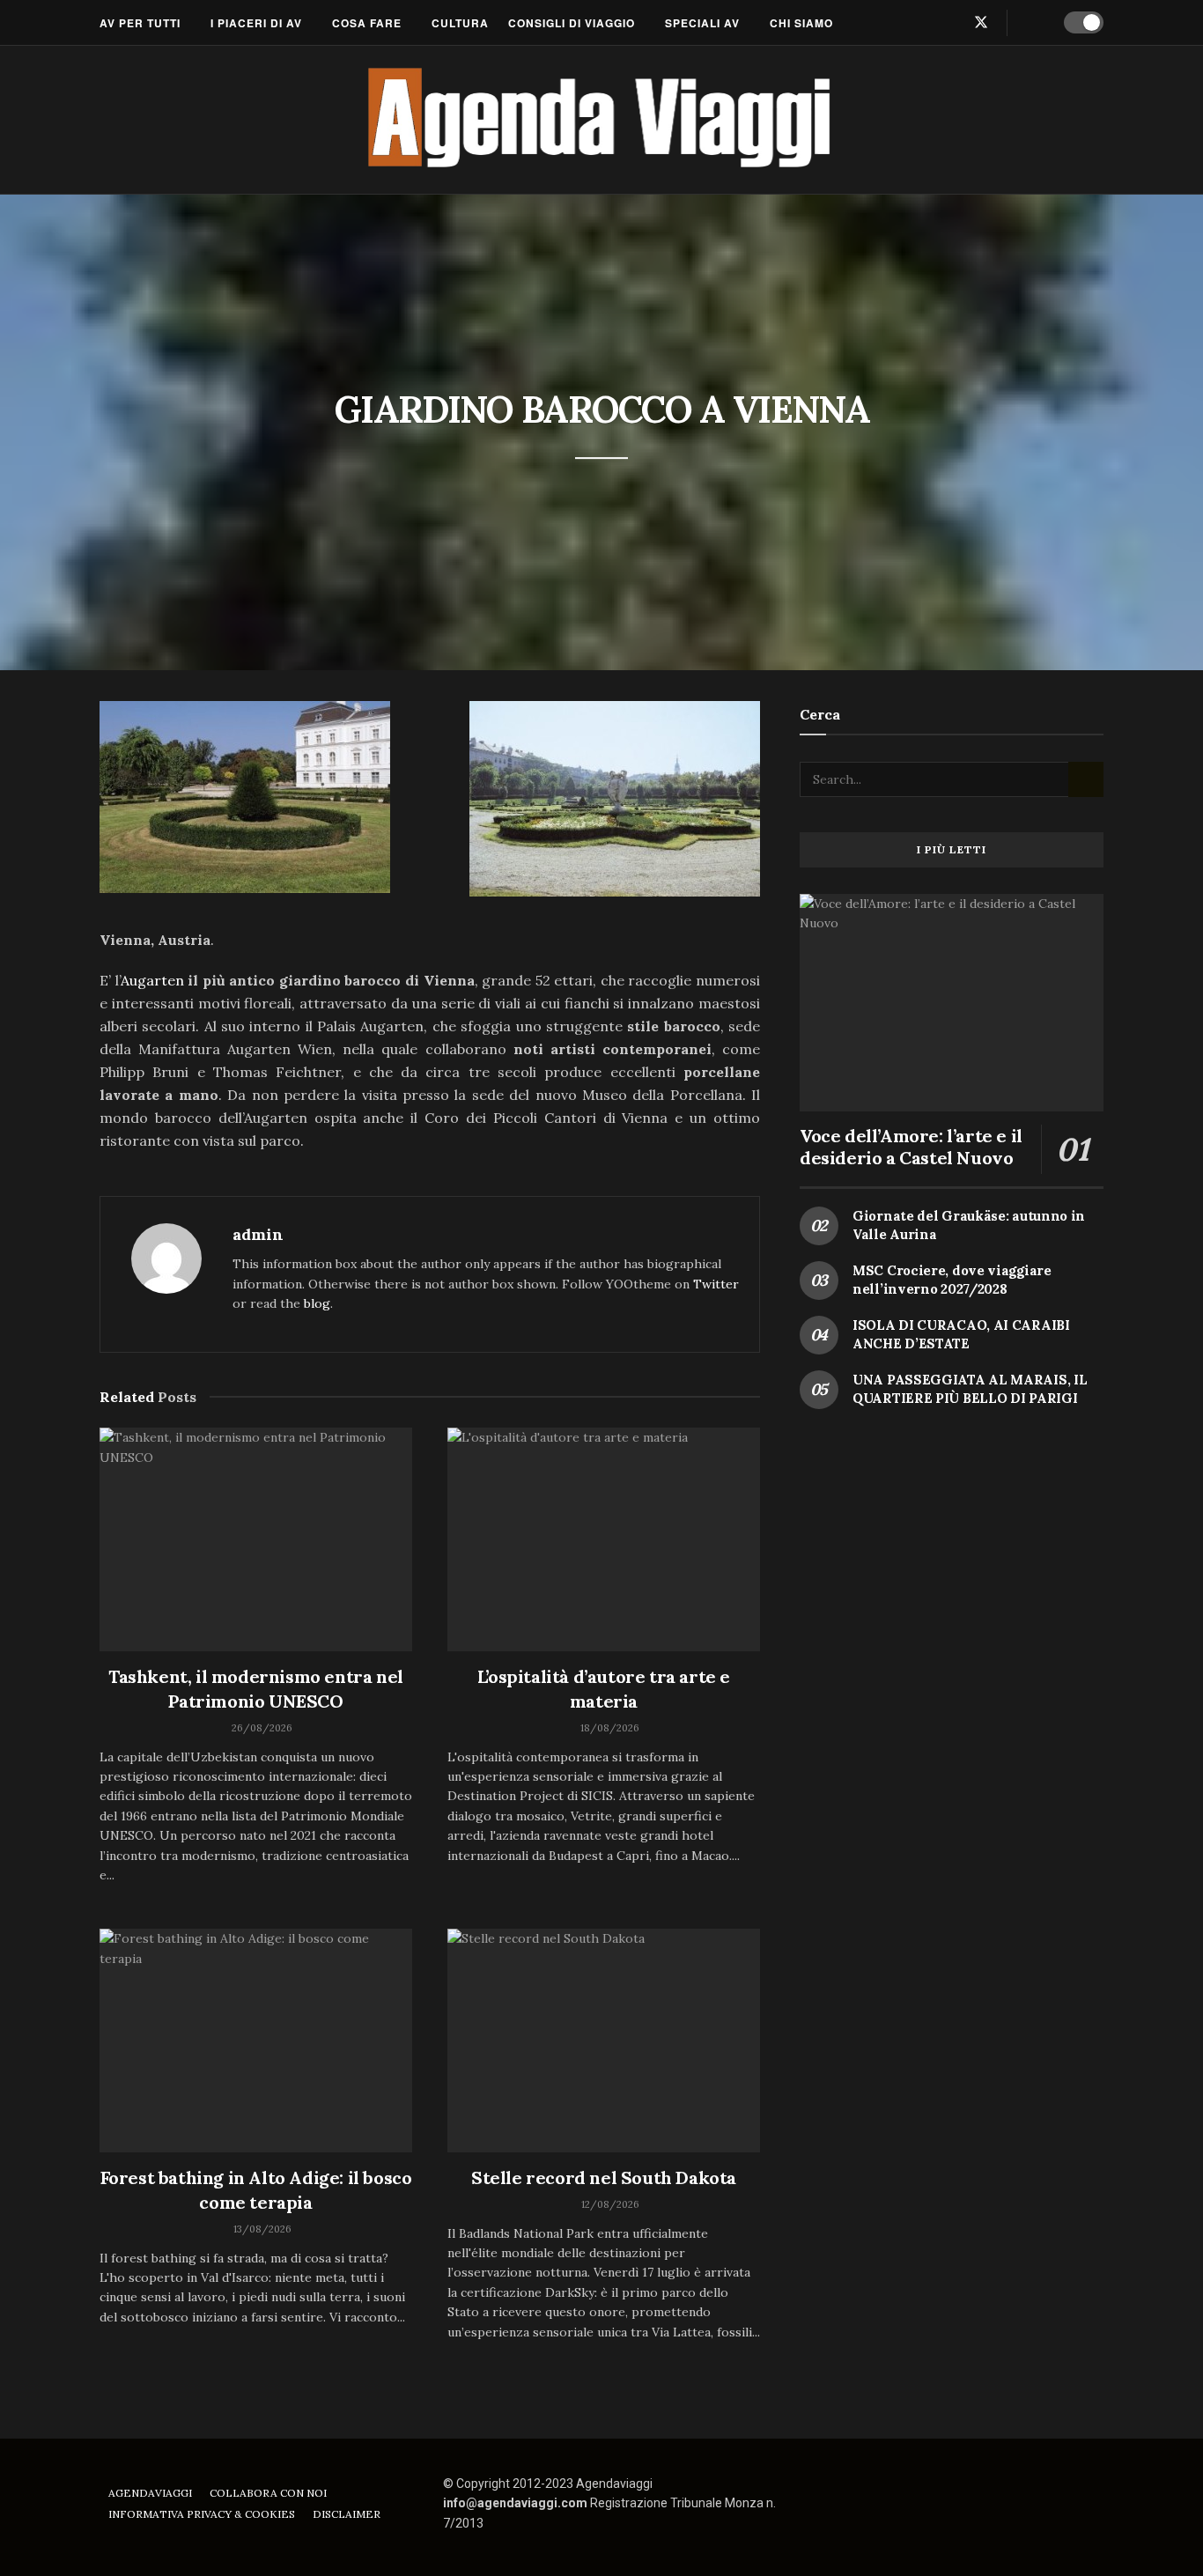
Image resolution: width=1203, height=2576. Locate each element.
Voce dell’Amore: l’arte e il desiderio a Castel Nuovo (911, 1147)
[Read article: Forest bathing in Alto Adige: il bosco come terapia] (256, 2041)
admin (258, 1234)
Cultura (460, 23)
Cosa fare (367, 23)
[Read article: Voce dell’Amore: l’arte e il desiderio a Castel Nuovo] (952, 1003)
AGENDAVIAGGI (150, 2493)
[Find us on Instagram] (951, 22)
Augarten (152, 980)
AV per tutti (140, 23)
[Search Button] (1033, 23)
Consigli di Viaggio (572, 23)
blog (317, 1303)
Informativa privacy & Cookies (202, 2514)
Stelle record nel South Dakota (604, 2177)
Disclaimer (347, 2514)
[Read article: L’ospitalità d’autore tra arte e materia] (604, 1539)
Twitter (716, 1284)
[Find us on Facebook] (923, 22)
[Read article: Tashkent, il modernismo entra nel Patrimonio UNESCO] (256, 1539)
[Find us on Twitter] (981, 22)
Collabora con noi (268, 2493)
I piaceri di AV (256, 23)
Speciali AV (702, 23)
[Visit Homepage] (602, 120)
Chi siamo (801, 23)
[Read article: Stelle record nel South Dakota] (604, 2041)
